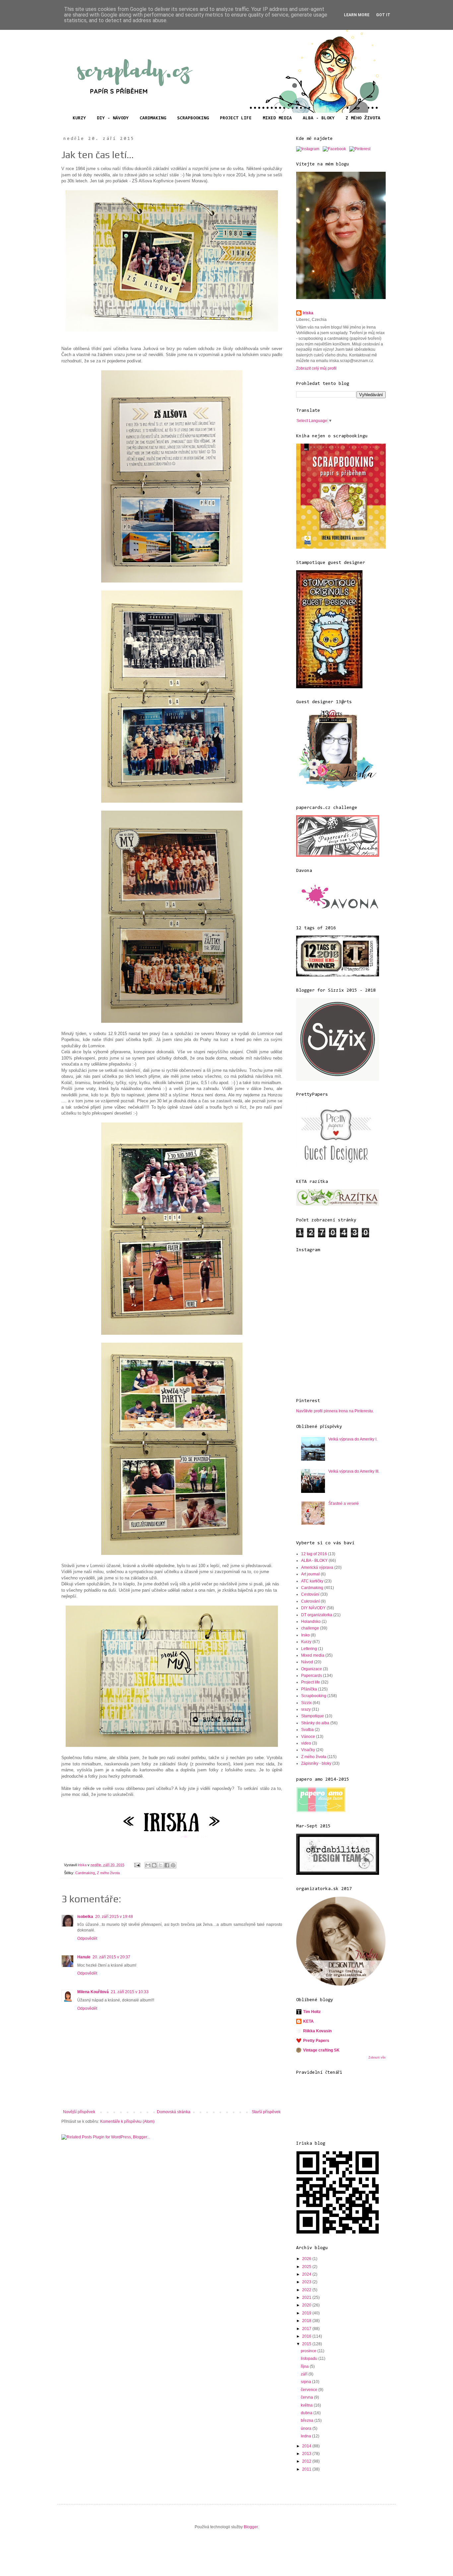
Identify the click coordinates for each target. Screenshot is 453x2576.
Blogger (251, 2527)
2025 (307, 2267)
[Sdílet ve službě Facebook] (167, 1865)
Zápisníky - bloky (316, 1763)
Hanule (84, 1957)
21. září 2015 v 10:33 (130, 1992)
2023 (307, 2282)
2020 (307, 2305)
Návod (307, 1662)
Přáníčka (309, 1689)
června (307, 2397)
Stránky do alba (315, 1723)
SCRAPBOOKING (193, 118)
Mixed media (313, 1655)
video (306, 1743)
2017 (307, 2329)
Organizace (312, 1669)
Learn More (357, 15)
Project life (311, 1682)
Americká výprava (317, 1567)
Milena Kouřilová (93, 1992)
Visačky (308, 1750)
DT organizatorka (317, 1615)
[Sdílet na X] (161, 1865)
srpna (306, 2382)
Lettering (309, 1649)
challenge (310, 1628)
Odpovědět (87, 1938)
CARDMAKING (153, 118)
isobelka (85, 1917)
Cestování (310, 1594)
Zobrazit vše (377, 2057)
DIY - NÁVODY (113, 118)
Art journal (310, 1574)
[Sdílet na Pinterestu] (173, 1865)
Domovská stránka (174, 2112)
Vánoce (308, 1737)
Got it (383, 15)
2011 (307, 2469)
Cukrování (310, 1601)
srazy (306, 1709)
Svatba (307, 1730)
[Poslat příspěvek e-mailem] (137, 1865)
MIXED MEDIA (277, 118)
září (305, 2374)
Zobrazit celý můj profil (316, 368)
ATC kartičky (312, 1581)
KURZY (79, 118)
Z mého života (108, 1873)
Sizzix (306, 1703)
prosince (309, 2351)
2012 (307, 2461)
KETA (308, 2021)
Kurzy (306, 1642)
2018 (307, 2321)
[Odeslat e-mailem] (148, 1865)
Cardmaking (85, 1873)
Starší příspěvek (266, 2112)
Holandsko (311, 1622)
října (305, 2366)
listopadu (310, 2359)
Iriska (308, 313)
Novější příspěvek (79, 2112)
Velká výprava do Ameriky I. (353, 1439)
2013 (307, 2454)
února (307, 2428)
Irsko (305, 1635)
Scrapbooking (314, 1696)
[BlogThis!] (154, 1865)
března (308, 2421)
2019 (307, 2313)
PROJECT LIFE (236, 118)
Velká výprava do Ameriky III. (354, 1471)
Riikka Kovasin (317, 2031)
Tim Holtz (312, 2012)
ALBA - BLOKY (319, 118)
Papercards (312, 1676)
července (310, 2390)
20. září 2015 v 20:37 (111, 1957)
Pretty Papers (316, 2041)
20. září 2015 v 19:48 (114, 1917)
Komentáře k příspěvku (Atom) (127, 2121)
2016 (307, 2336)
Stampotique (313, 1716)
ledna (306, 2436)
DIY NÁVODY (313, 1608)
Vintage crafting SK (321, 2050)
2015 (307, 2344)
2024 (307, 2274)
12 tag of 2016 (314, 1554)
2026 (307, 2259)
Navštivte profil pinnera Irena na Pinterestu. (335, 1411)
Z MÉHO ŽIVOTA (363, 118)
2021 (307, 2298)
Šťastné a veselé (344, 1503)
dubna (307, 2413)
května (307, 2405)
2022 (307, 2290)
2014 (307, 2446)
